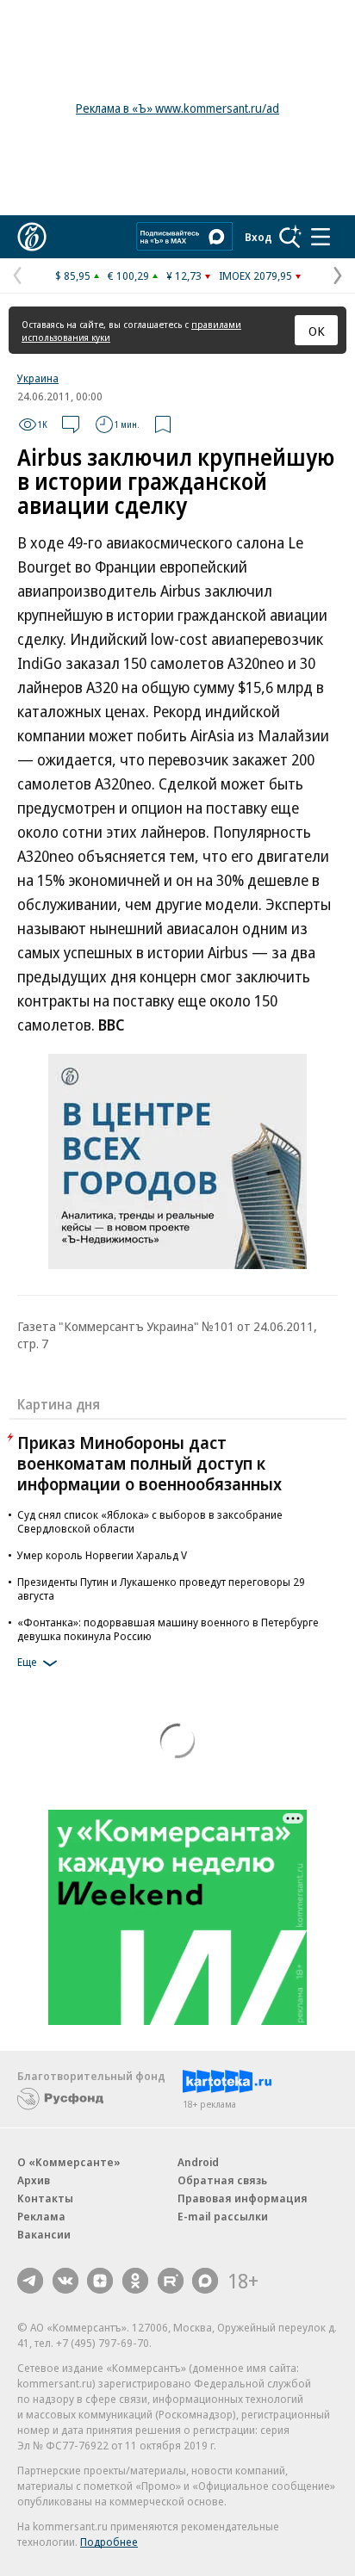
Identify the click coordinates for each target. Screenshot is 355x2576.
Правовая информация (243, 2198)
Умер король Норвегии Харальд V (102, 1555)
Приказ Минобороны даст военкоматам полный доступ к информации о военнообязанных (149, 1463)
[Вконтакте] (65, 2281)
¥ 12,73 (184, 276)
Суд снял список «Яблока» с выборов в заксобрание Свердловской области (150, 1521)
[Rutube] (171, 2281)
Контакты (45, 2198)
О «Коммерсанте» (69, 2162)
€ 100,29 (128, 276)
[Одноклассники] (135, 2281)
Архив (34, 2180)
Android (198, 2162)
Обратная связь (222, 2180)
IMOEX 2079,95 (255, 276)
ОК (317, 331)
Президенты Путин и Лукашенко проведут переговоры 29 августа (161, 1588)
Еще (27, 1662)
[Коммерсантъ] (32, 237)
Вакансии (44, 2234)
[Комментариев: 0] (71, 424)
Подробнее (109, 2542)
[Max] (205, 2281)
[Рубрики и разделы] (321, 237)
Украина (38, 378)
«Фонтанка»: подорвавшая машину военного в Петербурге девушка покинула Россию (168, 1629)
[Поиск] (290, 237)
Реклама (41, 2216)
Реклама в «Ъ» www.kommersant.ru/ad (177, 108)
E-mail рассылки (223, 2216)
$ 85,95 (73, 276)
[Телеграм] (30, 2281)
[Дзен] (100, 2281)
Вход (258, 237)
